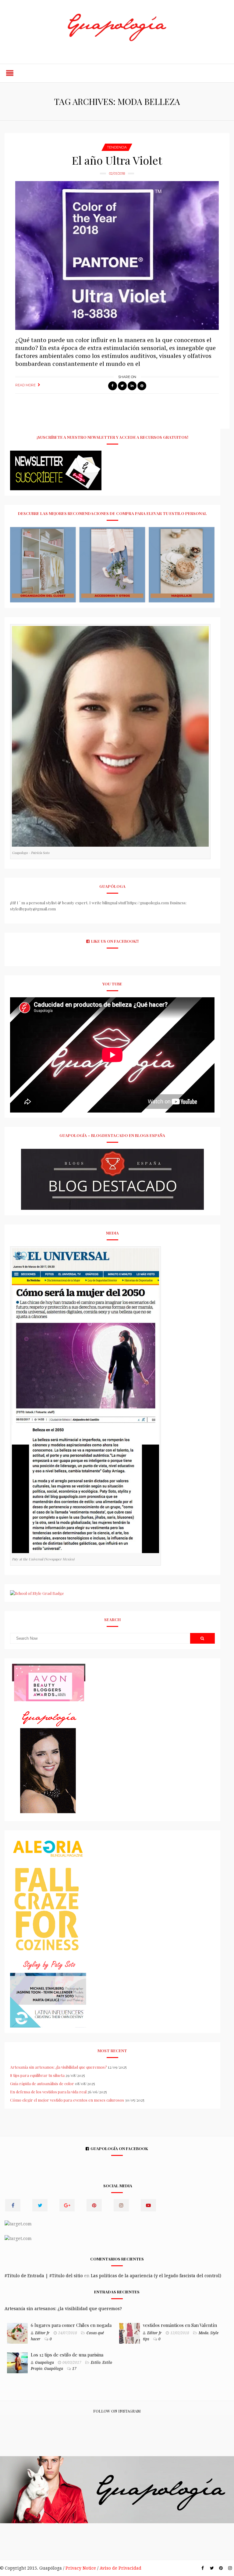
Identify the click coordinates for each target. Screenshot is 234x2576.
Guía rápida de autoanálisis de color (42, 2083)
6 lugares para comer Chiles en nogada (71, 2325)
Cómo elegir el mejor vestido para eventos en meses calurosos (67, 2100)
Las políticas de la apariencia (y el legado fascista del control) (156, 2276)
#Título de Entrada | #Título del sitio (44, 2276)
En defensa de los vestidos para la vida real (48, 2092)
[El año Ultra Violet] (117, 255)
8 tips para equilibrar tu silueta (37, 2075)
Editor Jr (42, 2333)
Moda (204, 2333)
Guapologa (44, 2363)
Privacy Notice (81, 2568)
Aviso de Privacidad (121, 2568)
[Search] (202, 1638)
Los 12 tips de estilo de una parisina (67, 2355)
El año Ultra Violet (117, 160)
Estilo (96, 2363)
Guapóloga (54, 2369)
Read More (25, 385)
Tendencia (117, 147)
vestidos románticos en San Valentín (180, 2325)
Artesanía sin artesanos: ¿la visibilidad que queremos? (58, 2067)
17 (74, 2369)
